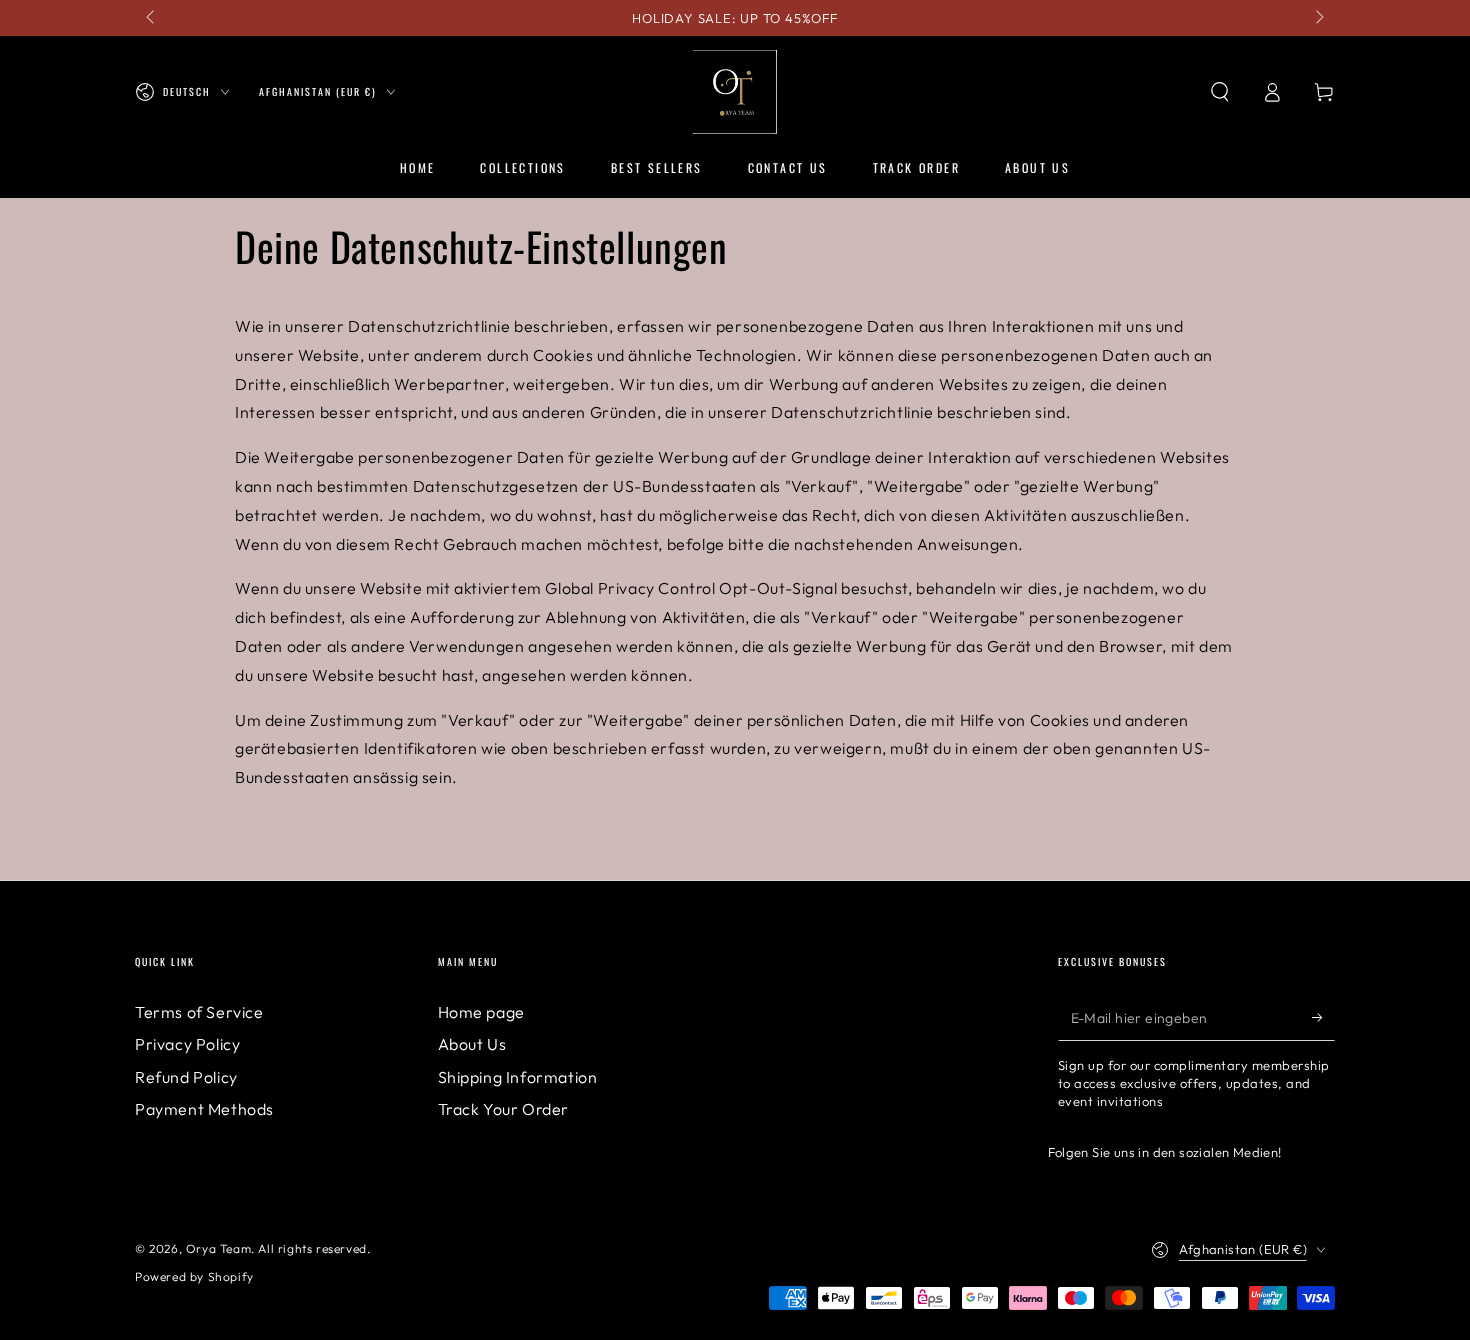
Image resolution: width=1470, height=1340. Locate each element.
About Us (472, 1044)
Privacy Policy (187, 1044)
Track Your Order (504, 1109)
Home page (481, 1012)
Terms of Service (199, 1012)
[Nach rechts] (1318, 18)
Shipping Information (518, 1077)
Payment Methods (204, 1109)
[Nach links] (152, 18)
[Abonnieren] (1323, 1018)
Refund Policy (186, 1077)
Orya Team (218, 1248)
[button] (1220, 92)
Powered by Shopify (194, 1276)
